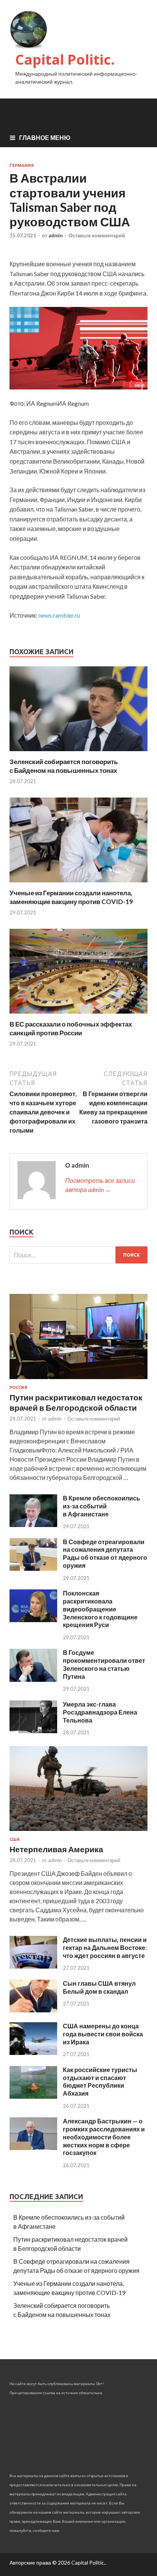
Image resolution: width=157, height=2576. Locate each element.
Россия (18, 1387)
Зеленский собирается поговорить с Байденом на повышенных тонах (64, 766)
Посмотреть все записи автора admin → (100, 1185)
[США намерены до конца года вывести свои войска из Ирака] (33, 2052)
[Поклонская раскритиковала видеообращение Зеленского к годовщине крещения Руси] (33, 1620)
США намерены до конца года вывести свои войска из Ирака (103, 2034)
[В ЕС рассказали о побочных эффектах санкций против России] (78, 1015)
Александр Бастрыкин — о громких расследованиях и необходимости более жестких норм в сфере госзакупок (104, 2137)
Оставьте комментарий (97, 235)
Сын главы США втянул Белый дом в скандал (99, 1987)
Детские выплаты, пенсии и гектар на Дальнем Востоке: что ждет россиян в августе (105, 1947)
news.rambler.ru (59, 615)
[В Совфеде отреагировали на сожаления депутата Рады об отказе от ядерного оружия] (33, 1568)
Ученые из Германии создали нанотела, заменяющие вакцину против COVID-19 (71, 897)
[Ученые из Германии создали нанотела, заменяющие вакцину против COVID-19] (78, 884)
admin (56, 235)
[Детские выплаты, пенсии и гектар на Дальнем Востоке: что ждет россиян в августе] (33, 1966)
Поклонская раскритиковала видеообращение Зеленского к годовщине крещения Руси (100, 1609)
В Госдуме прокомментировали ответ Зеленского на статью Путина (104, 1664)
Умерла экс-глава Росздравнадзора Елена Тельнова (100, 1712)
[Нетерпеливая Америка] (78, 1832)
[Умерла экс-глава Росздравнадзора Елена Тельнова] (33, 1731)
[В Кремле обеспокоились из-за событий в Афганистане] (33, 1525)
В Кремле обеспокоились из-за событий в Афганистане (102, 1506)
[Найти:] (78, 1255)
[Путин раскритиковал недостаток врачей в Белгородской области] (78, 1380)
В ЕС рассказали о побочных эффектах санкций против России (71, 1028)
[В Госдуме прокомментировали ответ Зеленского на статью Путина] (33, 1679)
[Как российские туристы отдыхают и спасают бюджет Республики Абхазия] (33, 2096)
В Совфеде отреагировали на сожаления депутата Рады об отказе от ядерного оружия (105, 1553)
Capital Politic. (65, 60)
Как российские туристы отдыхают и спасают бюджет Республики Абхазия (100, 2081)
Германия (22, 165)
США (15, 1839)
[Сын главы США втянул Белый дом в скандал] (33, 2010)
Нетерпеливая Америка (56, 1849)
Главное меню (45, 137)
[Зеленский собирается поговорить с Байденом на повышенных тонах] (78, 753)
